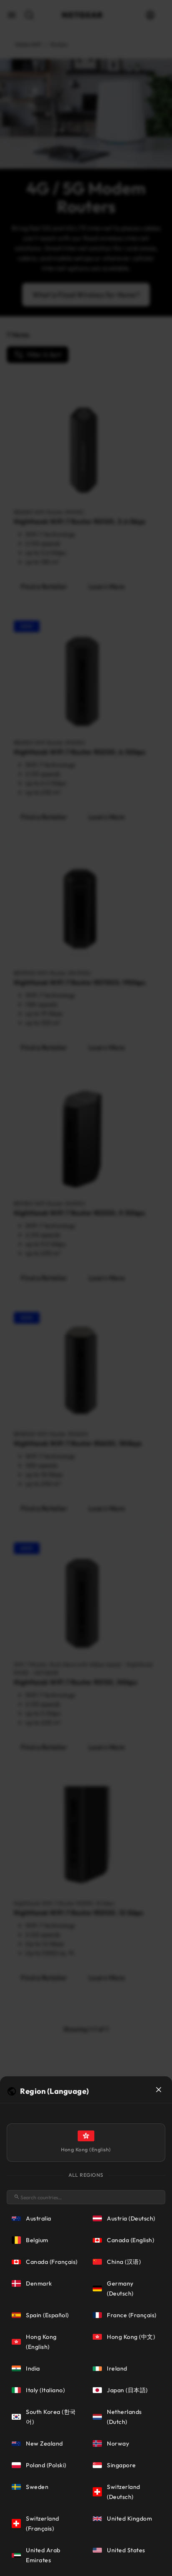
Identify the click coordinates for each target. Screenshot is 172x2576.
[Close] (159, 2090)
